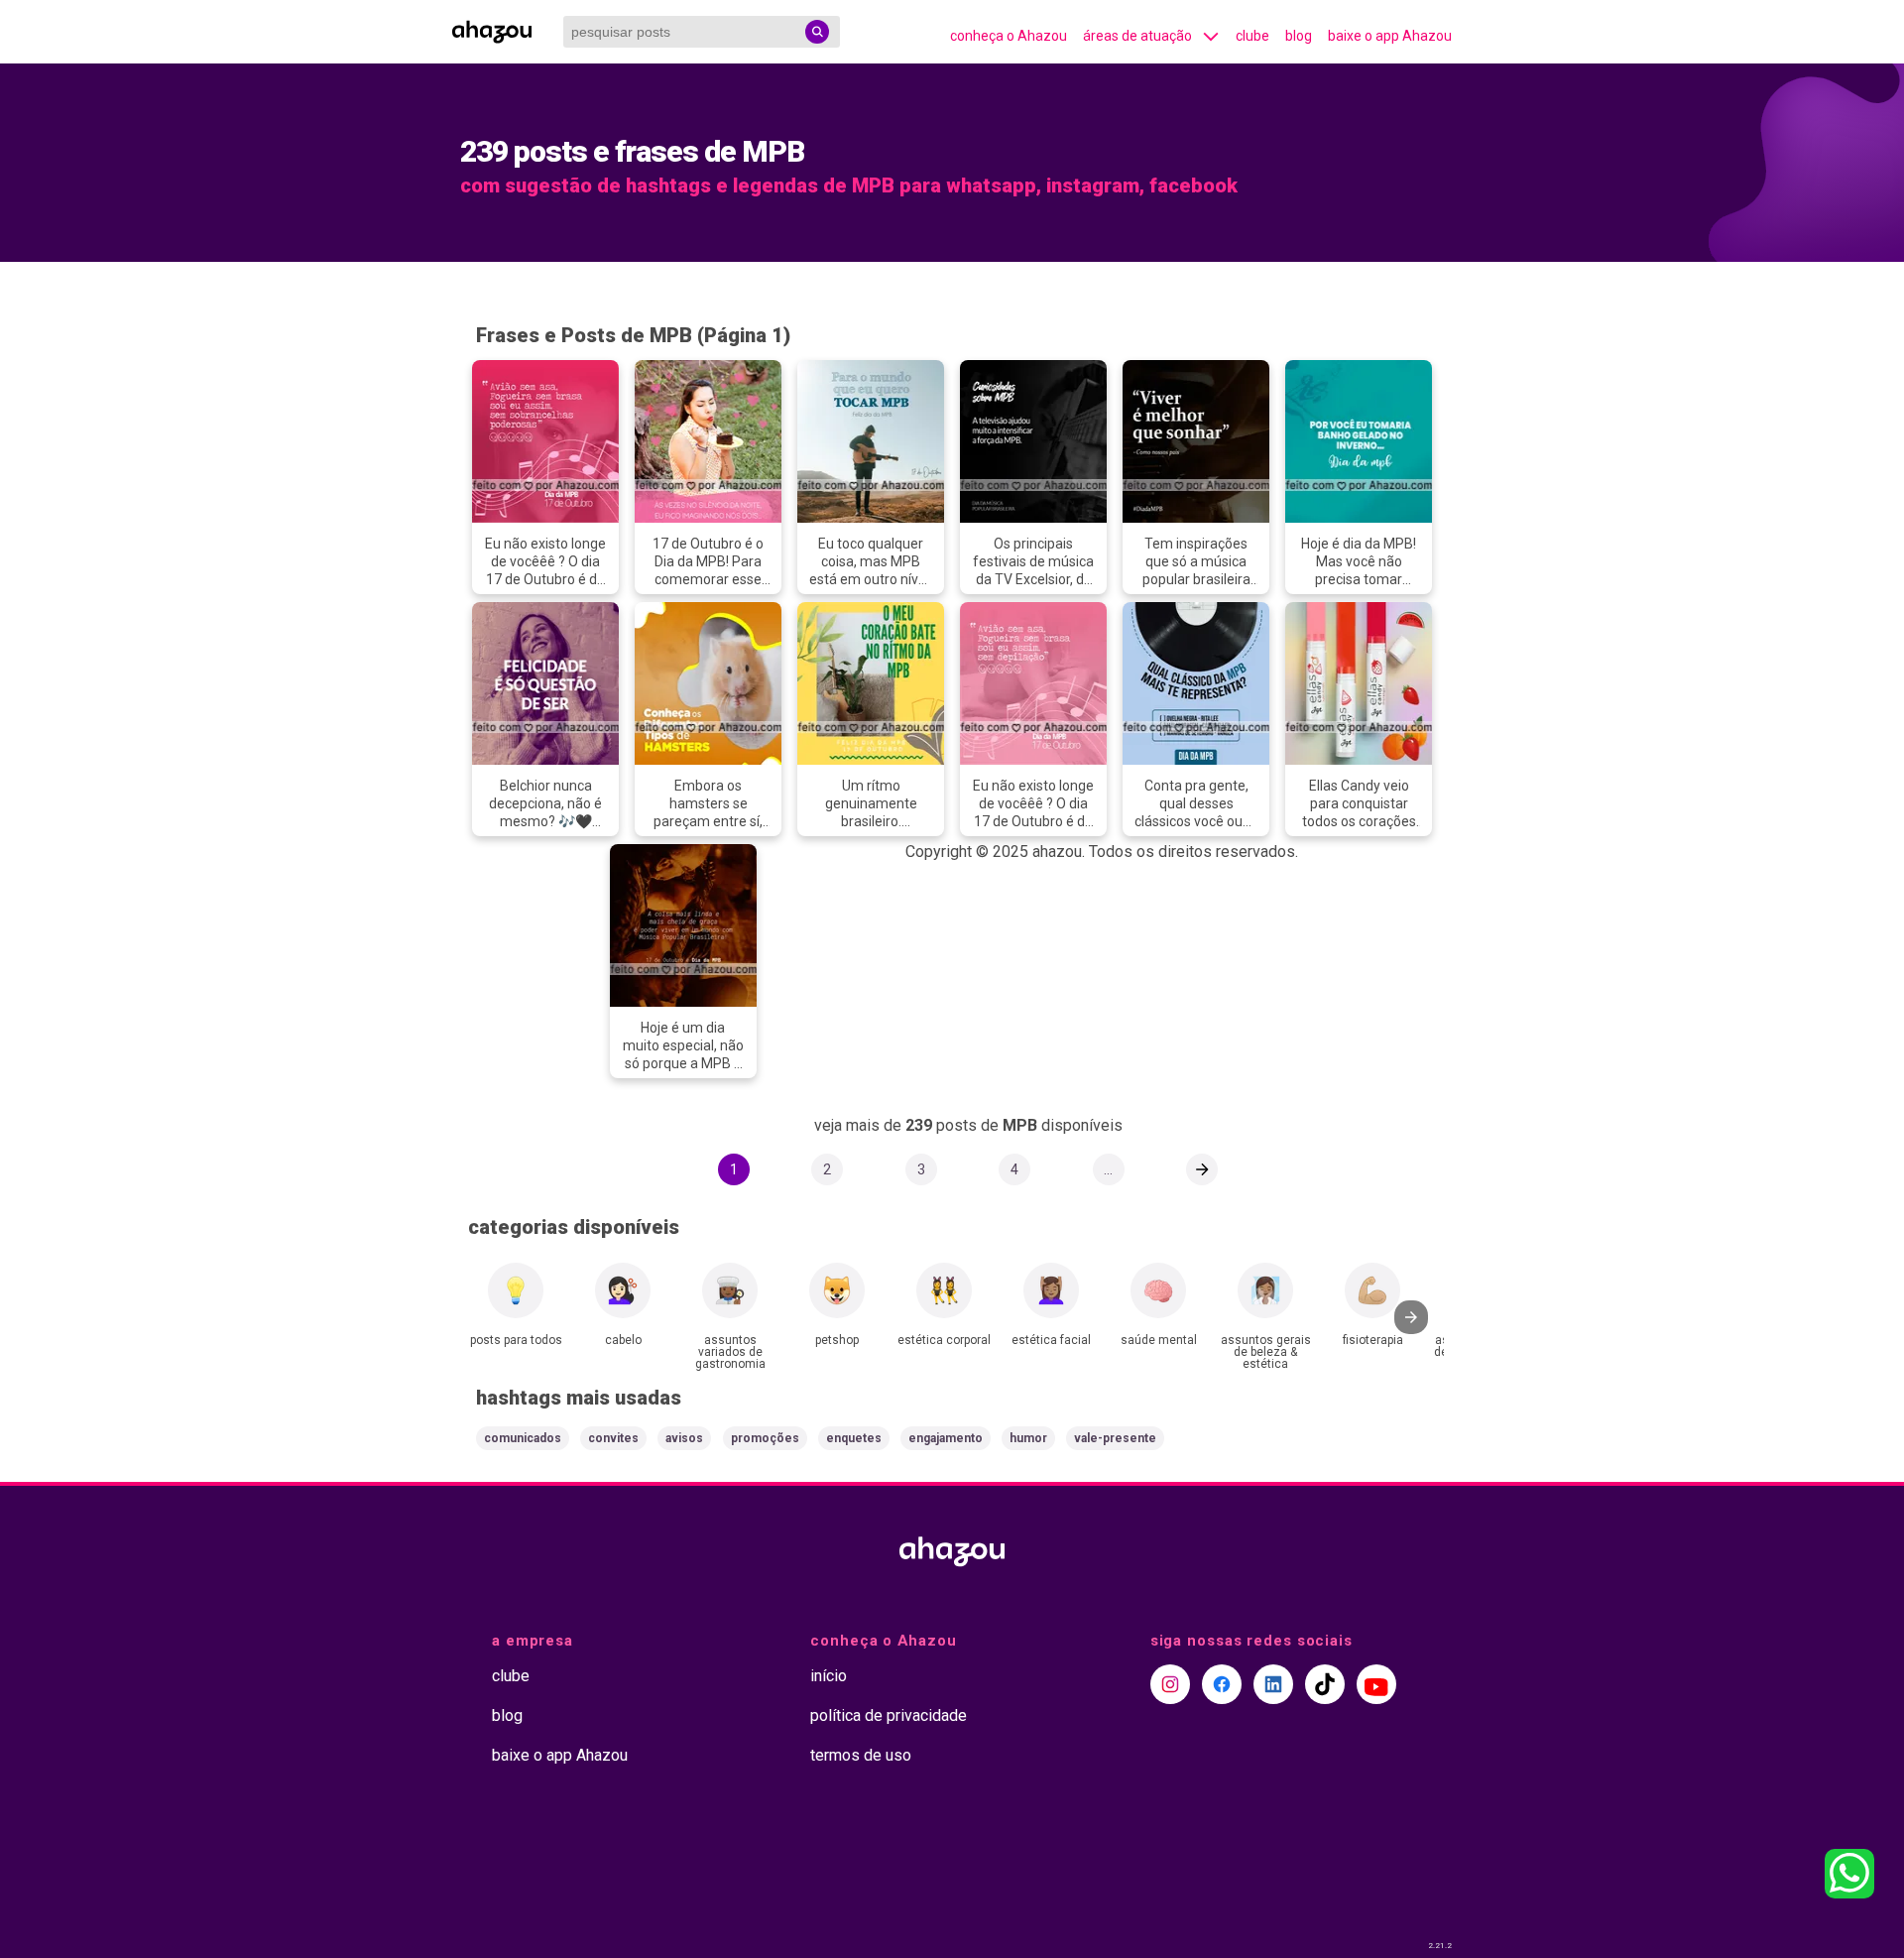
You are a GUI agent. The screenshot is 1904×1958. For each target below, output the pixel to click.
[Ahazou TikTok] (1325, 1684)
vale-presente (1115, 1438)
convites (613, 1438)
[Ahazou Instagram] (1170, 1684)
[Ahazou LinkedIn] (1273, 1684)
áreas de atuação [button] (1137, 36)
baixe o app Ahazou (1390, 36)
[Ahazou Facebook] (1222, 1684)
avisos (684, 1438)
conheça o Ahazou (1009, 36)
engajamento (946, 1438)
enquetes (854, 1438)
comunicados (523, 1438)
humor (1028, 1438)
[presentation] (1411, 1317)
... (1108, 1169)
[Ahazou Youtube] (1376, 1684)
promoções (765, 1438)
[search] (817, 32)
